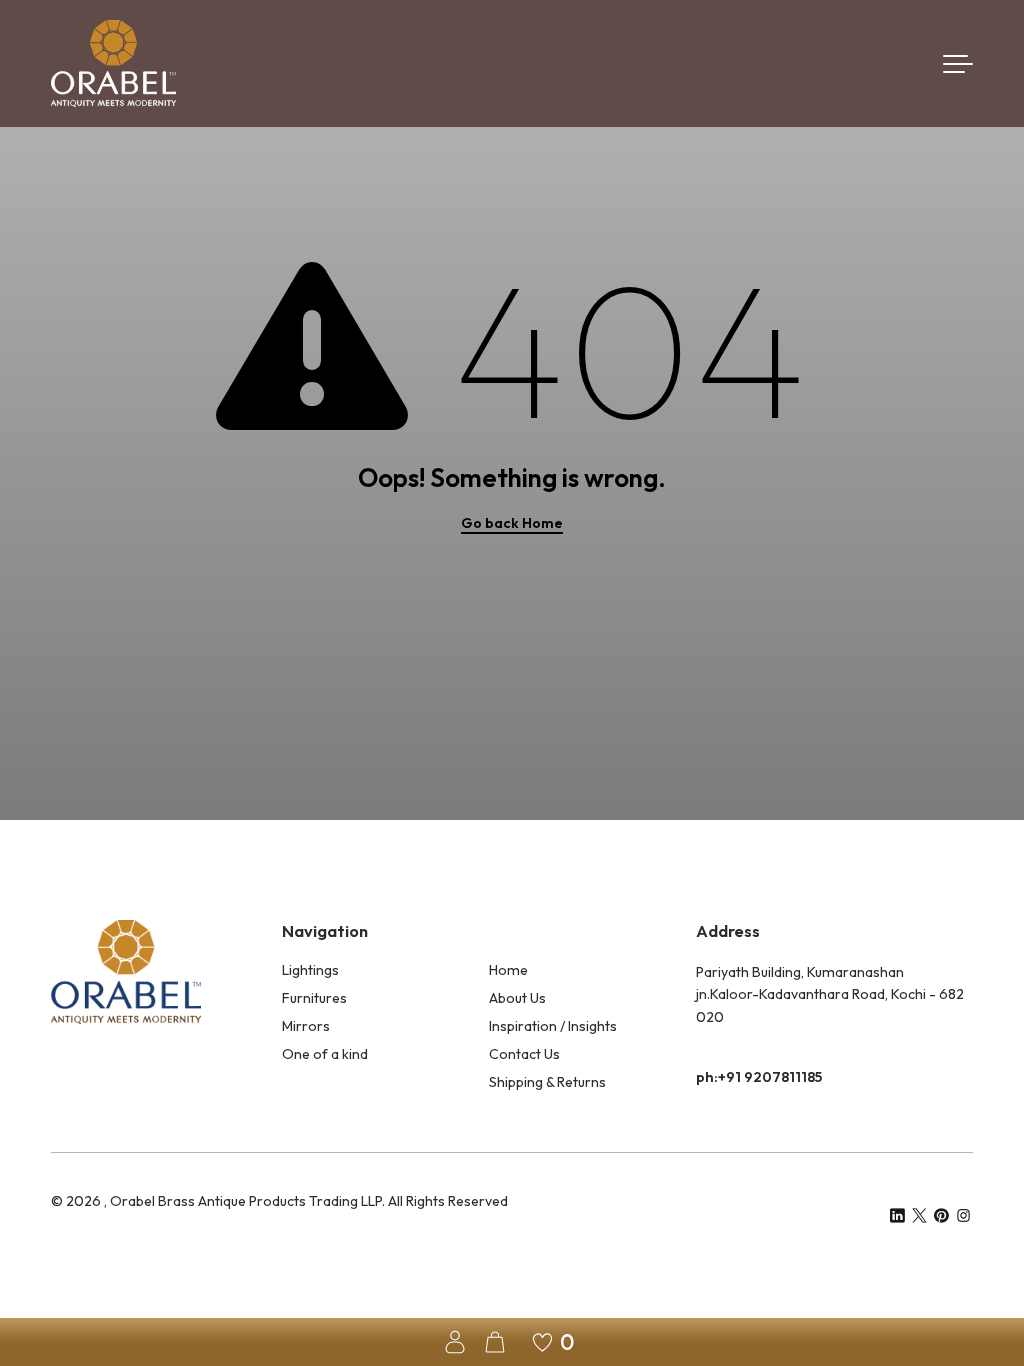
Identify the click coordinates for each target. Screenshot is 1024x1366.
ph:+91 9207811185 (759, 1077)
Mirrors (306, 1026)
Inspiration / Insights (553, 1026)
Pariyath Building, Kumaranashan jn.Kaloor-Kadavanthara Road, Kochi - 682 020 (830, 994)
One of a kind (325, 1054)
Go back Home (512, 523)
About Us (517, 998)
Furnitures (314, 998)
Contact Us (524, 1054)
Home (508, 970)
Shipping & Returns (547, 1082)
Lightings (310, 970)
